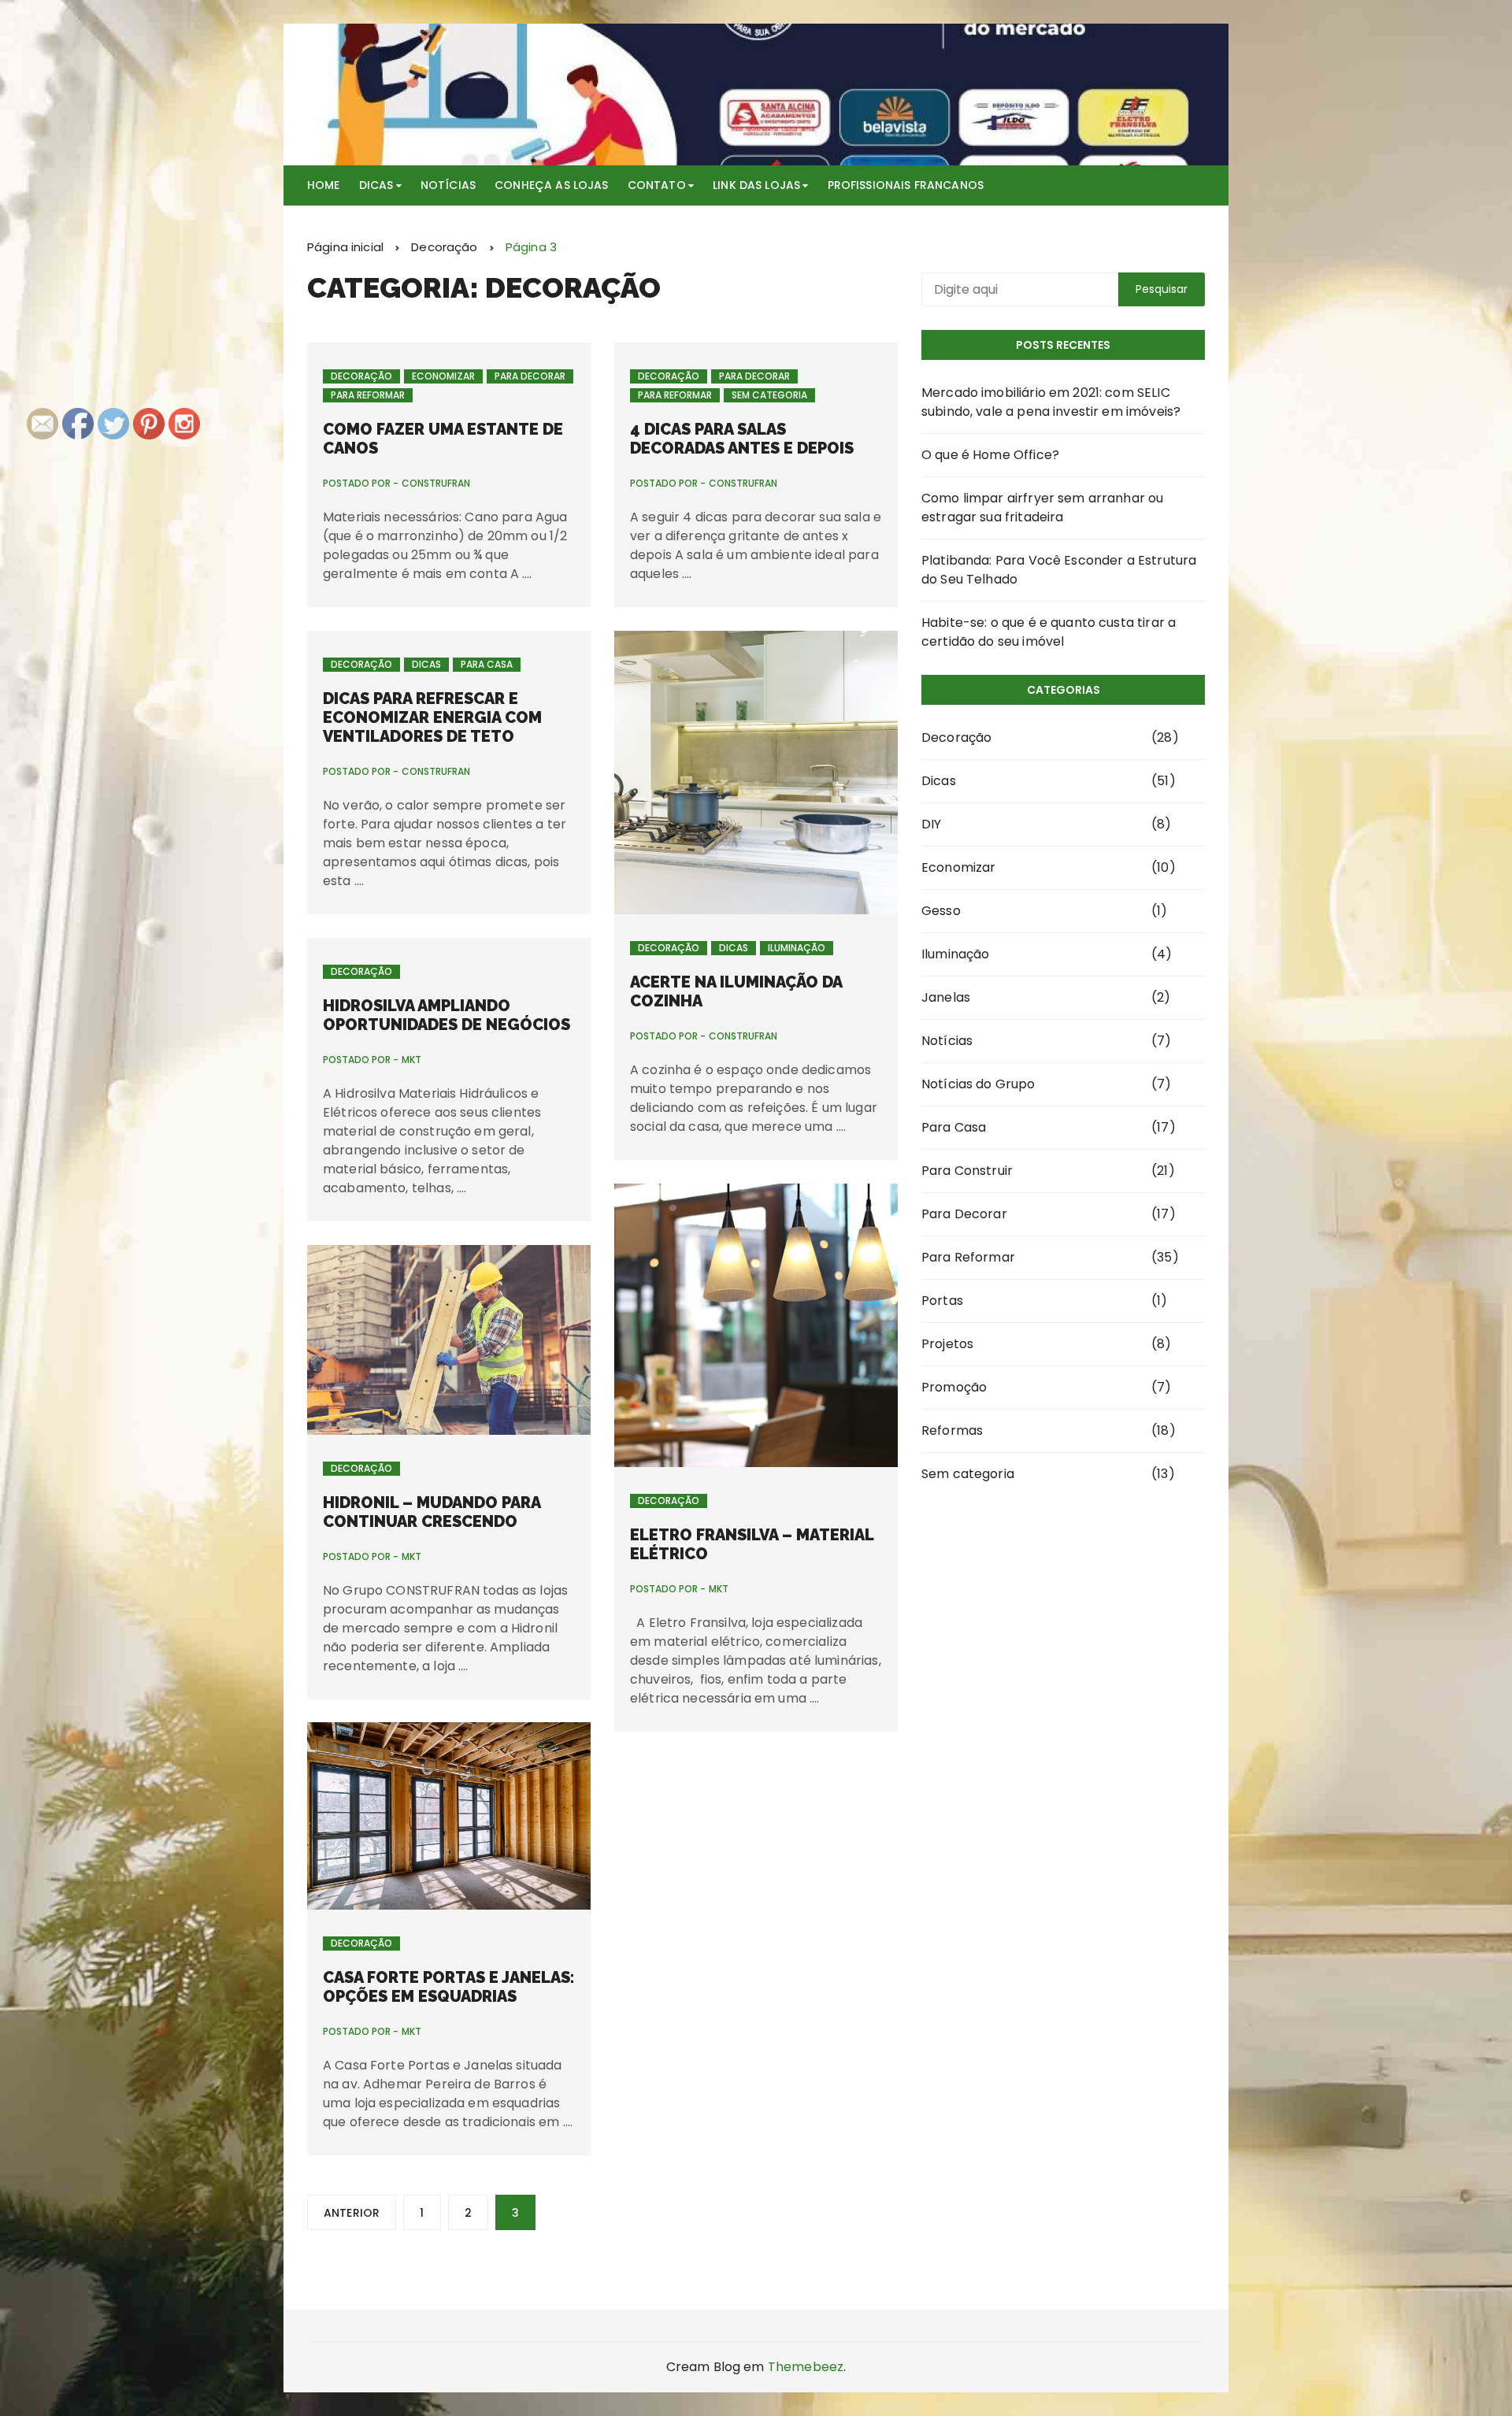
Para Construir (967, 1171)
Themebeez (806, 2367)
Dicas (376, 185)
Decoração (361, 376)
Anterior (352, 2213)
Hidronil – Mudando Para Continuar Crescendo (432, 1512)
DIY (931, 824)
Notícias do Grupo (978, 1084)
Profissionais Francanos (906, 185)
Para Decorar (530, 376)
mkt (411, 1060)
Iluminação (797, 948)
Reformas (952, 1430)
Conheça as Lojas (551, 185)
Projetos (947, 1344)
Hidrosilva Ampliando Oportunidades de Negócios (447, 1015)
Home (324, 185)
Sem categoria (769, 395)
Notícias (448, 185)
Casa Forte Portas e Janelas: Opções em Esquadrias (449, 1987)
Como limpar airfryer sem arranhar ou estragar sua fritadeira (1042, 508)
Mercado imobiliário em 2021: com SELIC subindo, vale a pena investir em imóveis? (1051, 402)
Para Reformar (368, 395)
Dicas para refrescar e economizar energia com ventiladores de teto (432, 717)
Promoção (954, 1387)
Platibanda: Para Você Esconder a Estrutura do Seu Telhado (1059, 570)
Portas (942, 1301)
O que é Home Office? (990, 455)
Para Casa (487, 664)
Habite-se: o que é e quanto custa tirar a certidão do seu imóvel (1049, 632)
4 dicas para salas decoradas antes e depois (742, 439)
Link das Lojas (756, 185)
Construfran (436, 484)
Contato (657, 185)
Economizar (443, 376)
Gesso (941, 911)
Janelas (946, 997)
